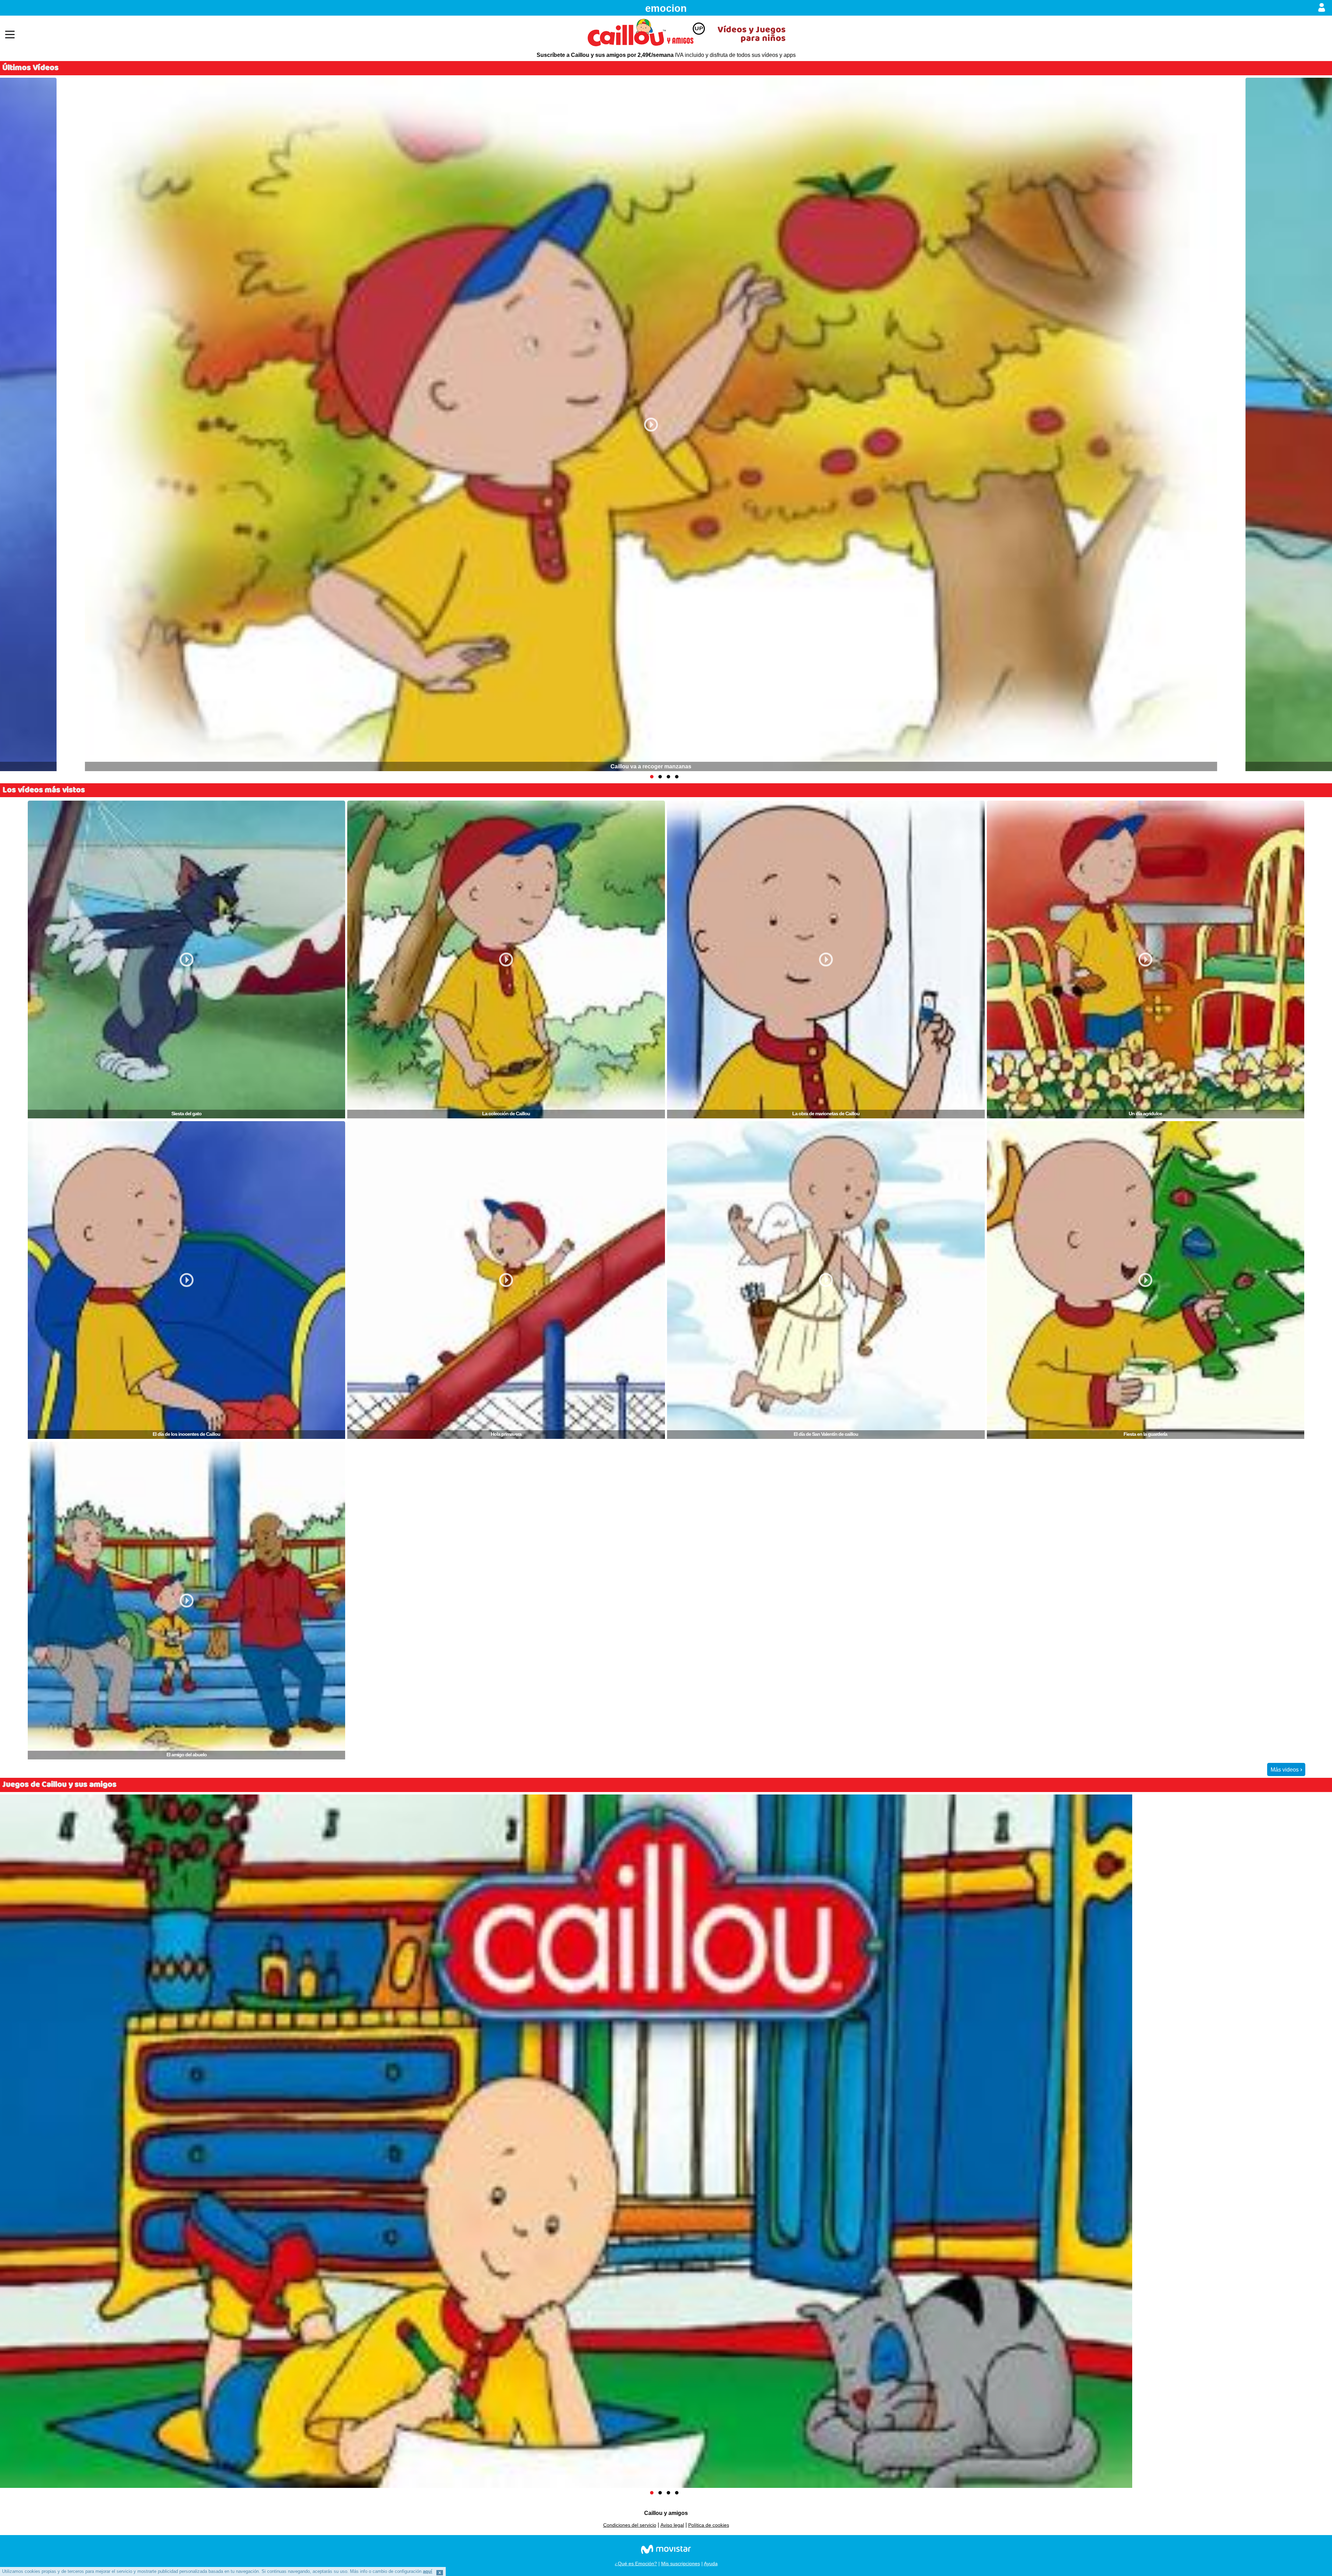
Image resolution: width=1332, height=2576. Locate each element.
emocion (666, 8)
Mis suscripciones (681, 2564)
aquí (428, 2571)
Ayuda (711, 2564)
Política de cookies (709, 2525)
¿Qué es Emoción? (636, 2564)
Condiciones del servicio (630, 2525)
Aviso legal (672, 2525)
